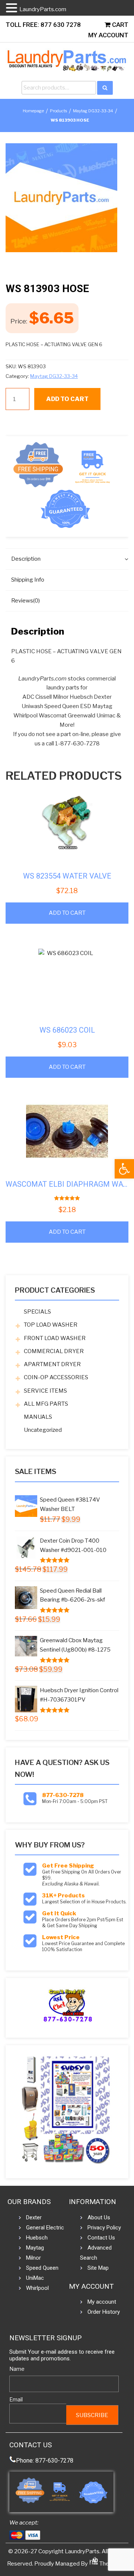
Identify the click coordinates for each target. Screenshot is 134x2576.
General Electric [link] (45, 2228)
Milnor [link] (33, 2258)
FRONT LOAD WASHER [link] (55, 1338)
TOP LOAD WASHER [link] (51, 1325)
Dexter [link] (34, 2217)
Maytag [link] (35, 2248)
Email (16, 2399)
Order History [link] (104, 2312)
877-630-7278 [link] (63, 1795)
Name (17, 2369)
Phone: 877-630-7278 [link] (45, 2461)
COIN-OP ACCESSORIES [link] (56, 1377)
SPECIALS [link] (37, 1312)
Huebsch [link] (37, 2238)
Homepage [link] (33, 111)
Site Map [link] (98, 2268)
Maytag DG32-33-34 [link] (93, 111)
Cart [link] (119, 25)
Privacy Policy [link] (104, 2228)
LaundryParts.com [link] (43, 9)
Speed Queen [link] (42, 2268)
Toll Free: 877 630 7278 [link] (43, 25)
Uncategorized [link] (43, 1430)
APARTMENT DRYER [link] (52, 1364)
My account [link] (102, 2302)
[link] (124, 1169)
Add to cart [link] (67, 913)
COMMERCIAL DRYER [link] (54, 1351)
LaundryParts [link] (82, 2551)
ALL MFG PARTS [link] (46, 1404)
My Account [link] (108, 35)
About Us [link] (99, 2217)
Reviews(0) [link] (25, 601)
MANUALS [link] (38, 1417)
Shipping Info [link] (28, 580)
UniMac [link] (35, 2278)
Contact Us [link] (101, 2238)
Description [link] (26, 559)
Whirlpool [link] (37, 2288)
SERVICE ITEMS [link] (45, 1391)
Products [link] (58, 111)
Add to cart (67, 399)
